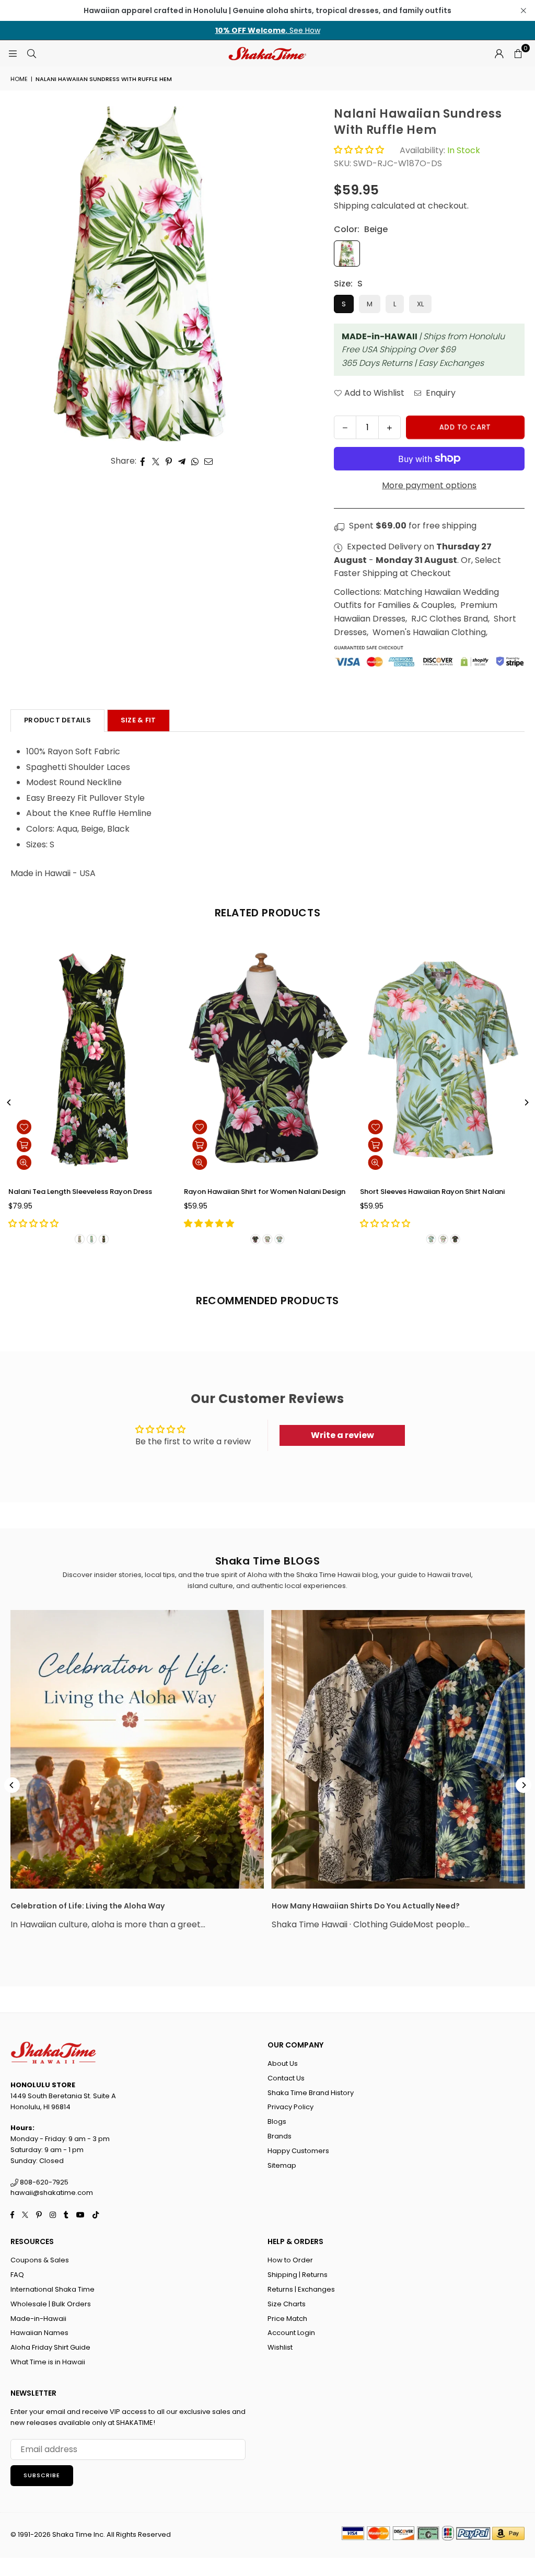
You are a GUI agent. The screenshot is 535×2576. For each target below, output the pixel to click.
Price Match (287, 2319)
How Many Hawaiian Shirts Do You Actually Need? (366, 1906)
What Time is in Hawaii (48, 2362)
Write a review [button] (342, 1435)
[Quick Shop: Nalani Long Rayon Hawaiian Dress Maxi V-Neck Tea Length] (470, 1145)
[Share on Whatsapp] (195, 461)
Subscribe (42, 2475)
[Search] (31, 53)
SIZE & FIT (138, 720)
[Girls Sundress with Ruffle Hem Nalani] (187, 1060)
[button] (518, 53)
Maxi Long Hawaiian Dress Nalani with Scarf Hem (362, 1192)
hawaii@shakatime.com (52, 2193)
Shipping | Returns (298, 2275)
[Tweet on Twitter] (156, 461)
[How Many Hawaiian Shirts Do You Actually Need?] (398, 1749)
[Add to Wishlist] (119, 1127)
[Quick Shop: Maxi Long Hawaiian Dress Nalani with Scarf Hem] (295, 1145)
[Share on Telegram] (182, 461)
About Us (283, 2063)
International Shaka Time (53, 2289)
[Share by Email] (209, 461)
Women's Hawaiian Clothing (429, 632)
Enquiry (440, 393)
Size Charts (287, 2304)
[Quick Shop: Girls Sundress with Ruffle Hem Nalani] (119, 1145)
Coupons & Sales (40, 2260)
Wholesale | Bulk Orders (51, 2304)
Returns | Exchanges (301, 2289)
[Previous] (9, 1102)
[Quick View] (119, 1163)
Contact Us (286, 2078)
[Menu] (13, 53)
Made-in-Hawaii (38, 2319)
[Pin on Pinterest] (169, 461)
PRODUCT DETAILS (57, 720)
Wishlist (280, 2347)
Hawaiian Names (39, 2333)
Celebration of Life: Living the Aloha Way (88, 1906)
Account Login (291, 2333)
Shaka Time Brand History (311, 2093)
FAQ (17, 2275)
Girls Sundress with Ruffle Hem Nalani (168, 1192)
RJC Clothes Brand (450, 619)
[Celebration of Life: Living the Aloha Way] (137, 1749)
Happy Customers (298, 2151)
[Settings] (499, 53)
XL (420, 304)
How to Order (290, 2260)
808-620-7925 (43, 2182)
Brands (280, 2136)
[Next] (526, 1102)
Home (19, 79)
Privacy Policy (290, 2107)
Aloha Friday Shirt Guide (50, 2347)
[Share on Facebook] (143, 461)
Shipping (351, 206)
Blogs (277, 2121)
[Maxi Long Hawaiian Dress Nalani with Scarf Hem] (362, 1060)
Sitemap (282, 2165)
